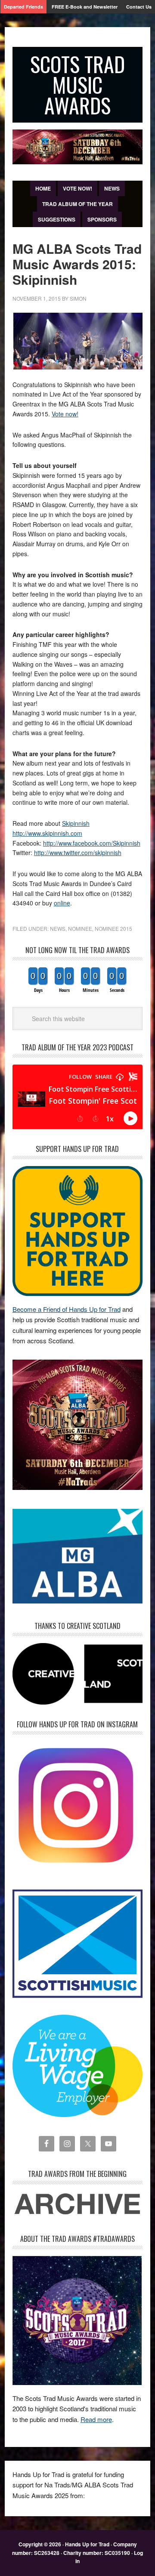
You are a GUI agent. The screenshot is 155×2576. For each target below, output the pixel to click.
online (62, 903)
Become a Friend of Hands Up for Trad (67, 1309)
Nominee (80, 928)
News (58, 928)
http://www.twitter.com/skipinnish (78, 853)
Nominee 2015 (113, 928)
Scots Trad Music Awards (77, 85)
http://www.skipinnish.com (47, 833)
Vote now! (65, 414)
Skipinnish (76, 823)
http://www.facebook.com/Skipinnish (92, 843)
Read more (96, 2419)
